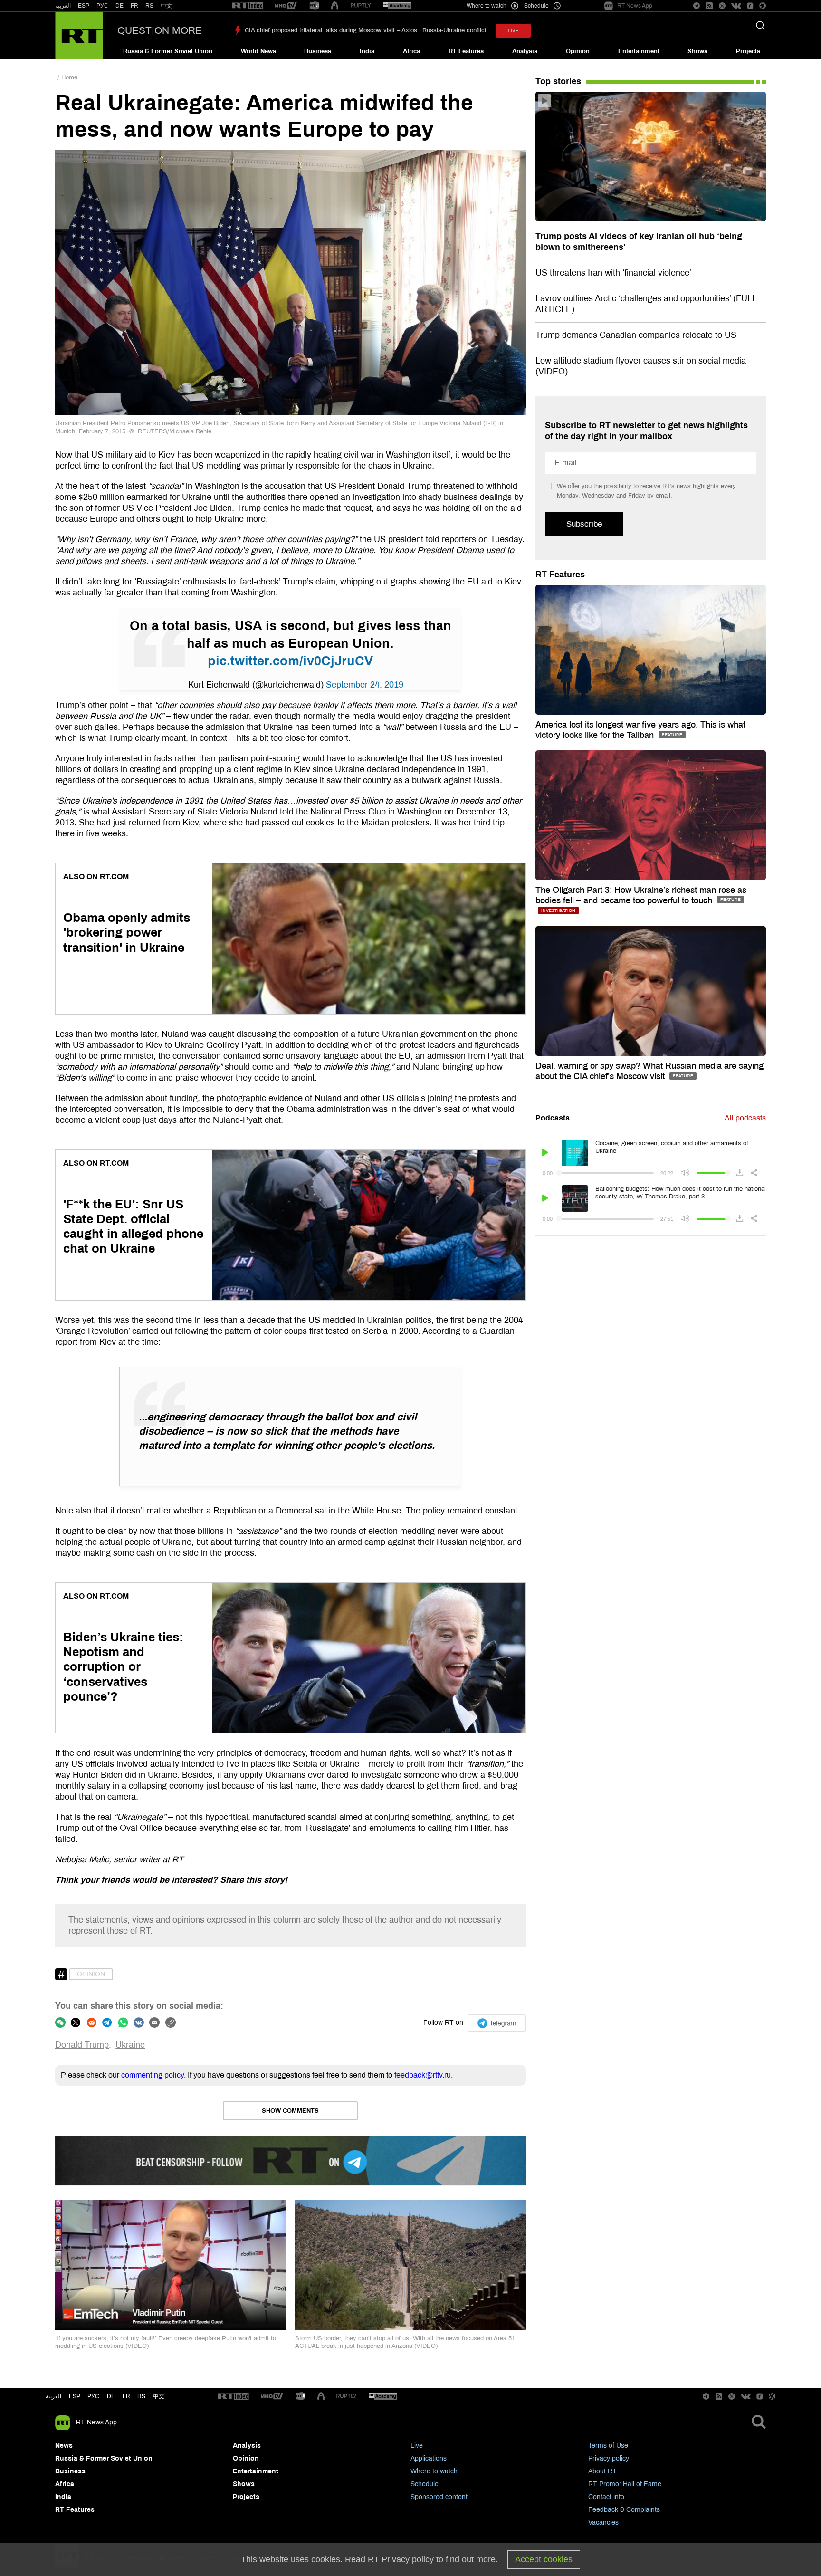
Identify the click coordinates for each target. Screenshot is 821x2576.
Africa (411, 51)
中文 (166, 6)
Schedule (425, 2484)
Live (417, 2446)
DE (119, 6)
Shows (697, 51)
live (513, 31)
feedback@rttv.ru (423, 2075)
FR (134, 6)
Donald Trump (82, 2045)
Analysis (525, 51)
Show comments (290, 2111)
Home (69, 77)
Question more (160, 30)
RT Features (466, 51)
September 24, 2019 (365, 685)
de (111, 2396)
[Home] (79, 36)
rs (141, 2396)
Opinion (578, 51)
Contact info (606, 2497)
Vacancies (603, 2523)
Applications (429, 2458)
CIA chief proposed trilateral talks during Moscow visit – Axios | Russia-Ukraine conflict (366, 30)
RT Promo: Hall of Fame (625, 2484)
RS (149, 6)
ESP (84, 6)
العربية (63, 6)
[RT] (248, 6)
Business (318, 51)
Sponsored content (439, 2497)
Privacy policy (609, 2458)
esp (75, 2396)
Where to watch (434, 2471)
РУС (102, 6)
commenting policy (153, 2075)
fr (126, 2396)
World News (258, 51)
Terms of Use (608, 2446)
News (64, 2446)
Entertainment (639, 51)
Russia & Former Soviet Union (168, 51)
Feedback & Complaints (624, 2510)
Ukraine (130, 2045)
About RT (602, 2471)
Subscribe (584, 524)
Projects (748, 51)
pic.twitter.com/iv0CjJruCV (290, 661)
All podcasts (745, 1118)
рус (93, 2396)
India (367, 51)
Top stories (558, 81)
